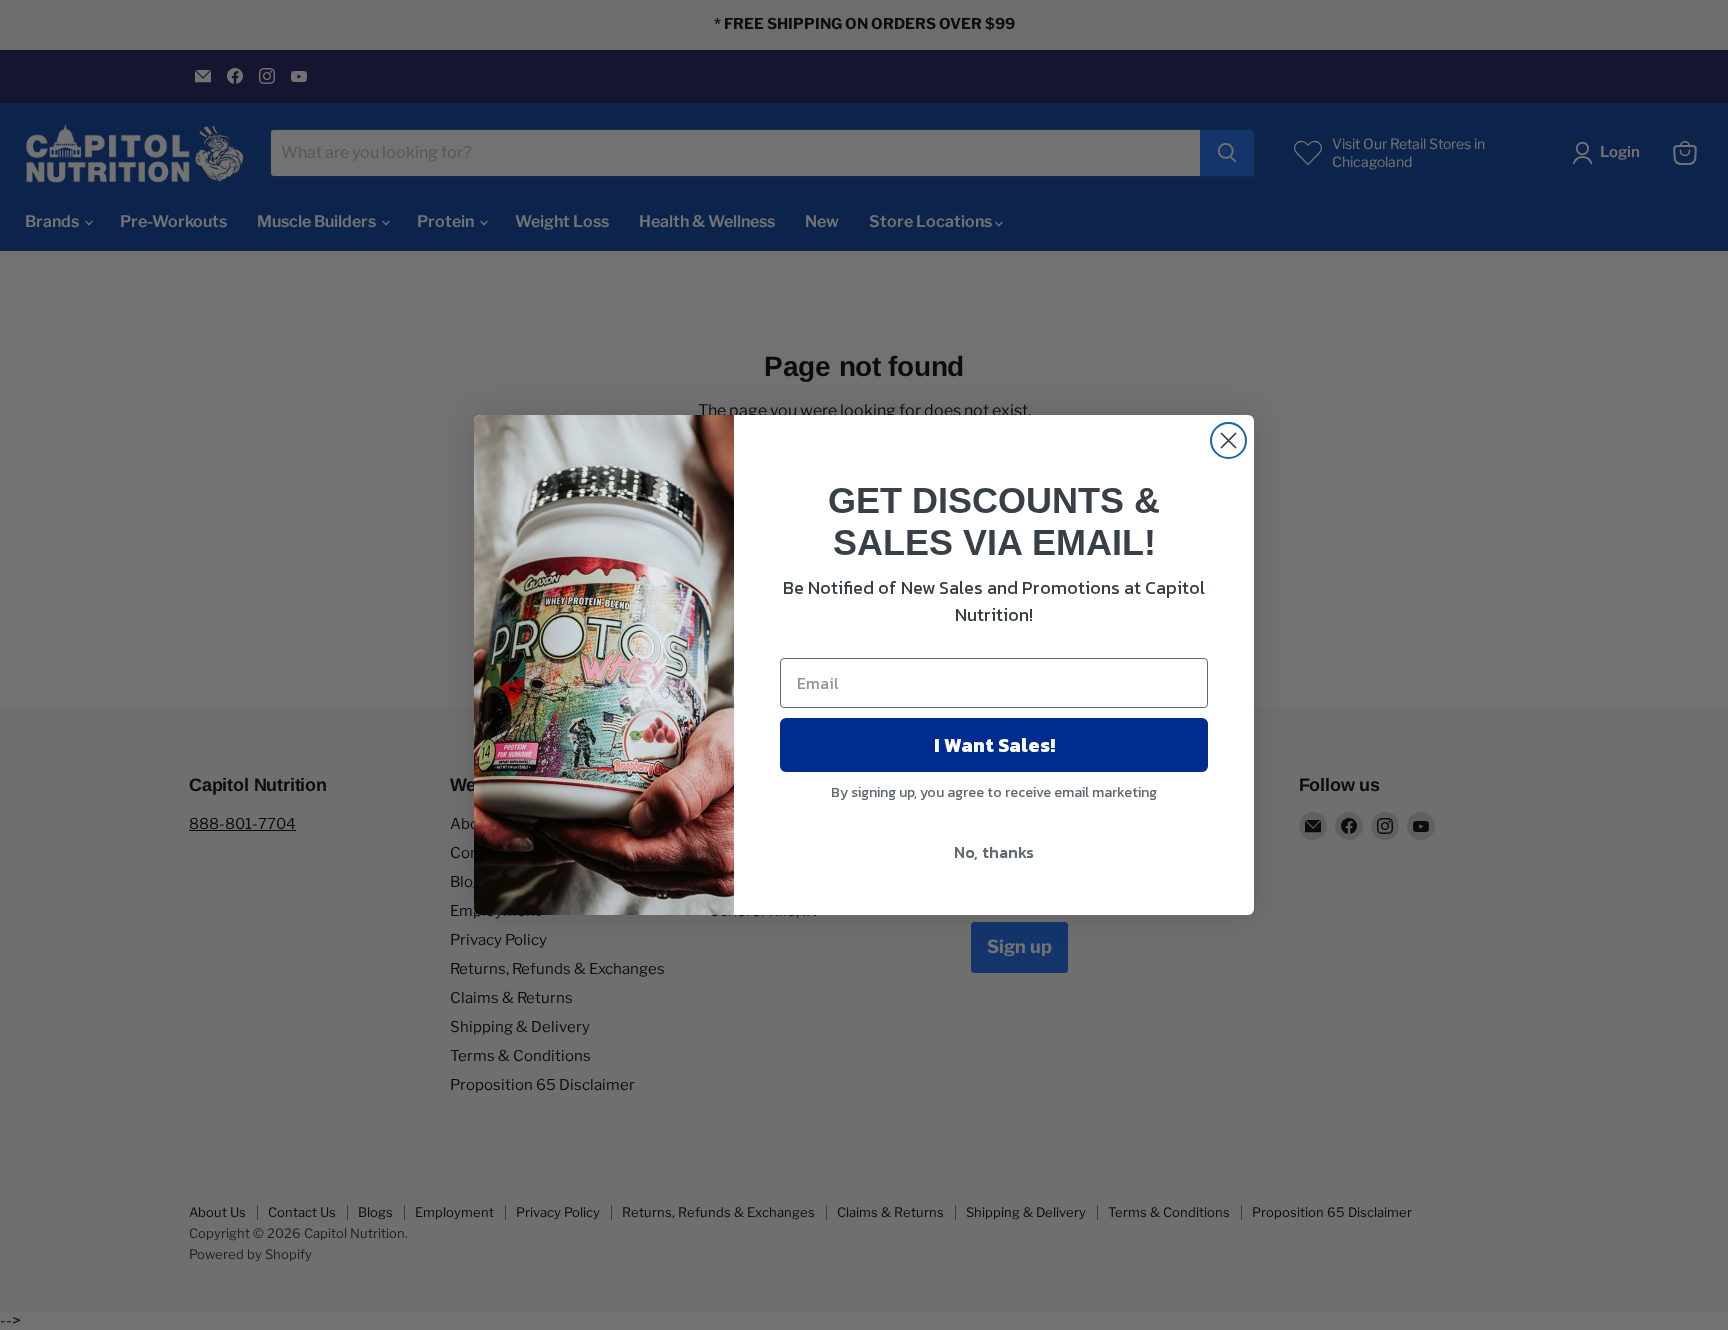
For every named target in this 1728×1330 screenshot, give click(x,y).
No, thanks (994, 852)
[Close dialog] (1228, 440)
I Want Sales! (994, 745)
